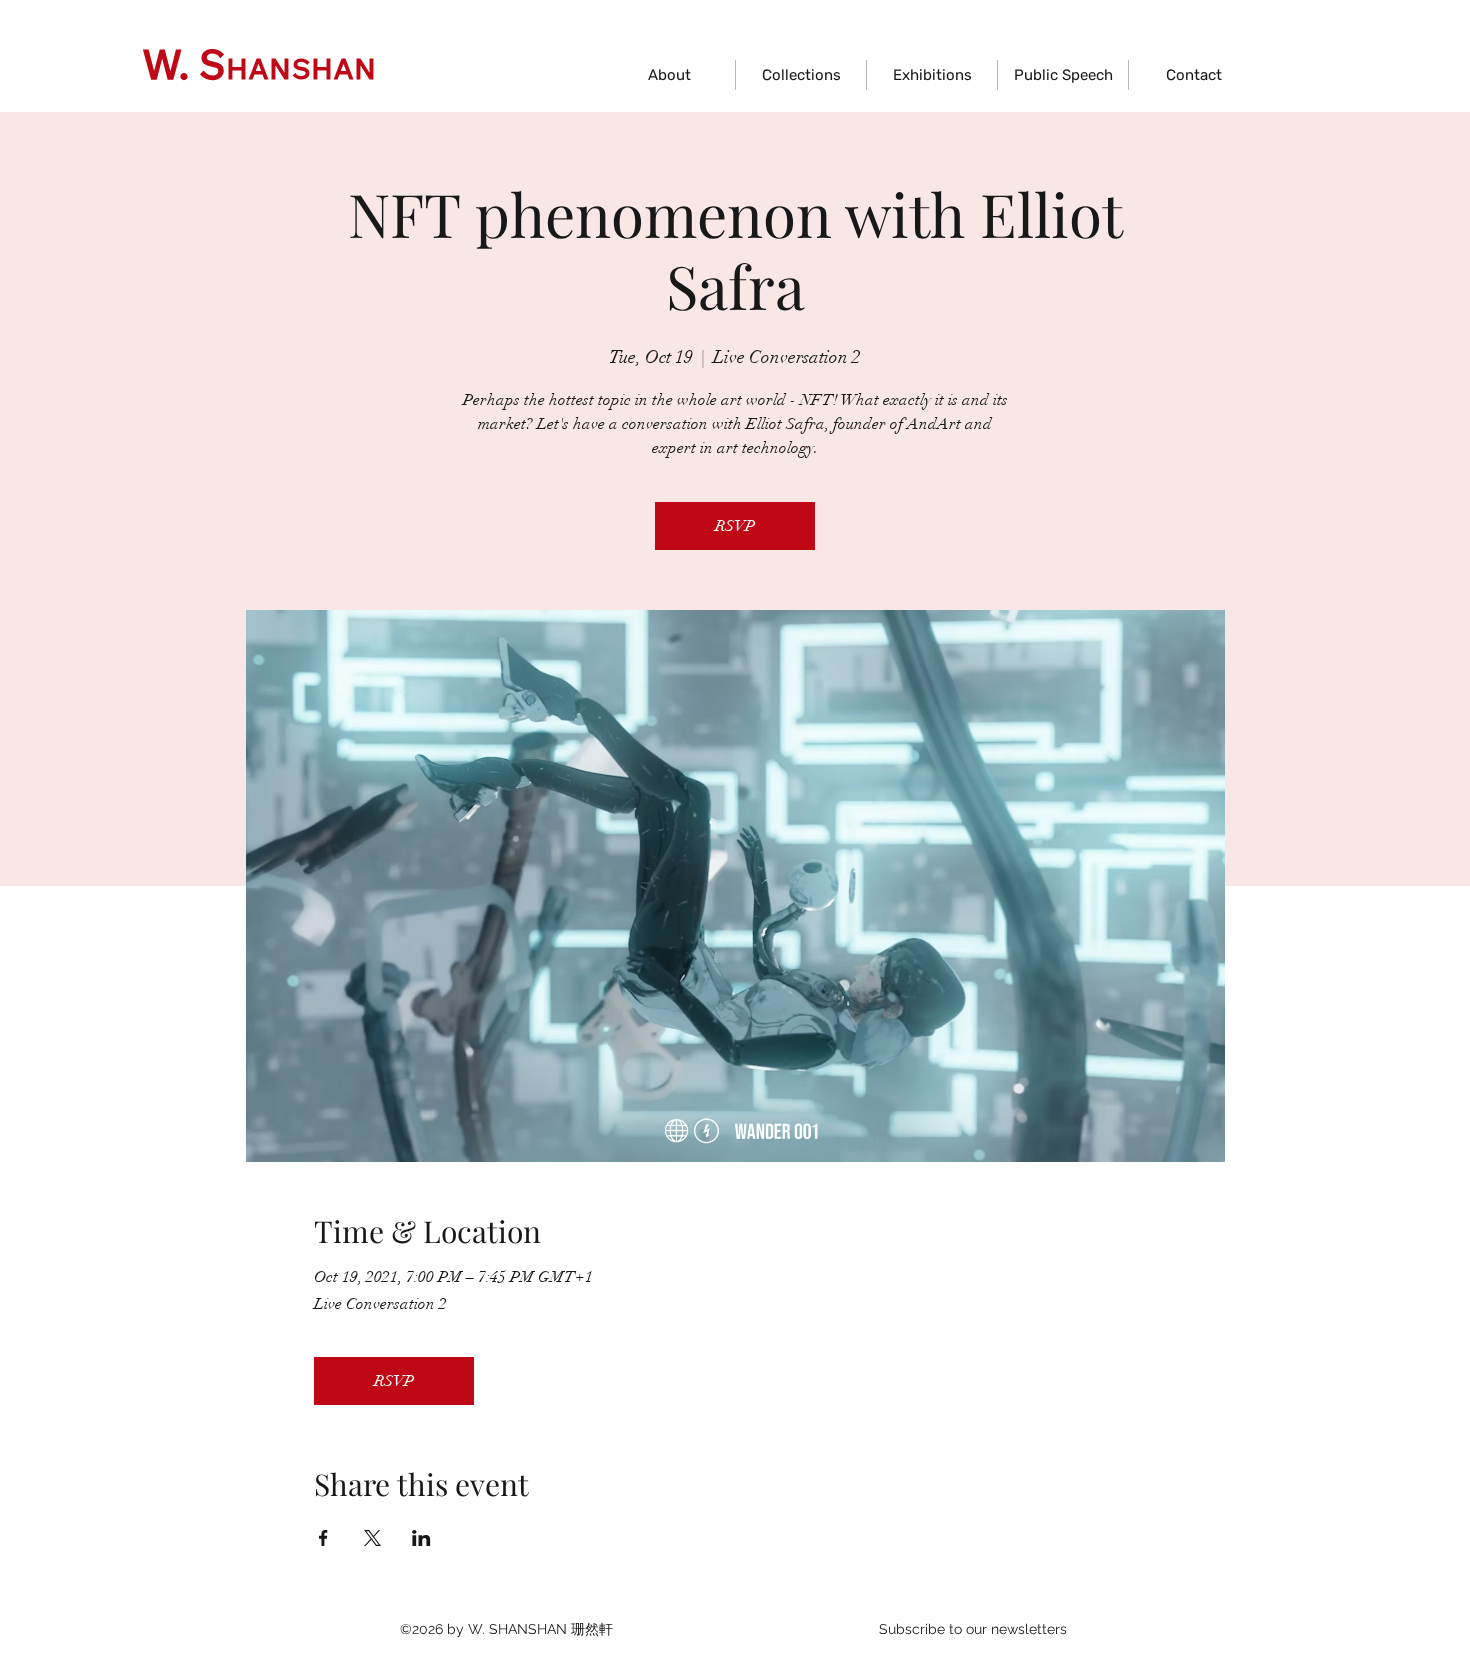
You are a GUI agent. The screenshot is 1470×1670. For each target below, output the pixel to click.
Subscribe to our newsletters (973, 1629)
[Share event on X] (372, 1538)
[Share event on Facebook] (323, 1538)
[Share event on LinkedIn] (421, 1538)
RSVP (735, 526)
